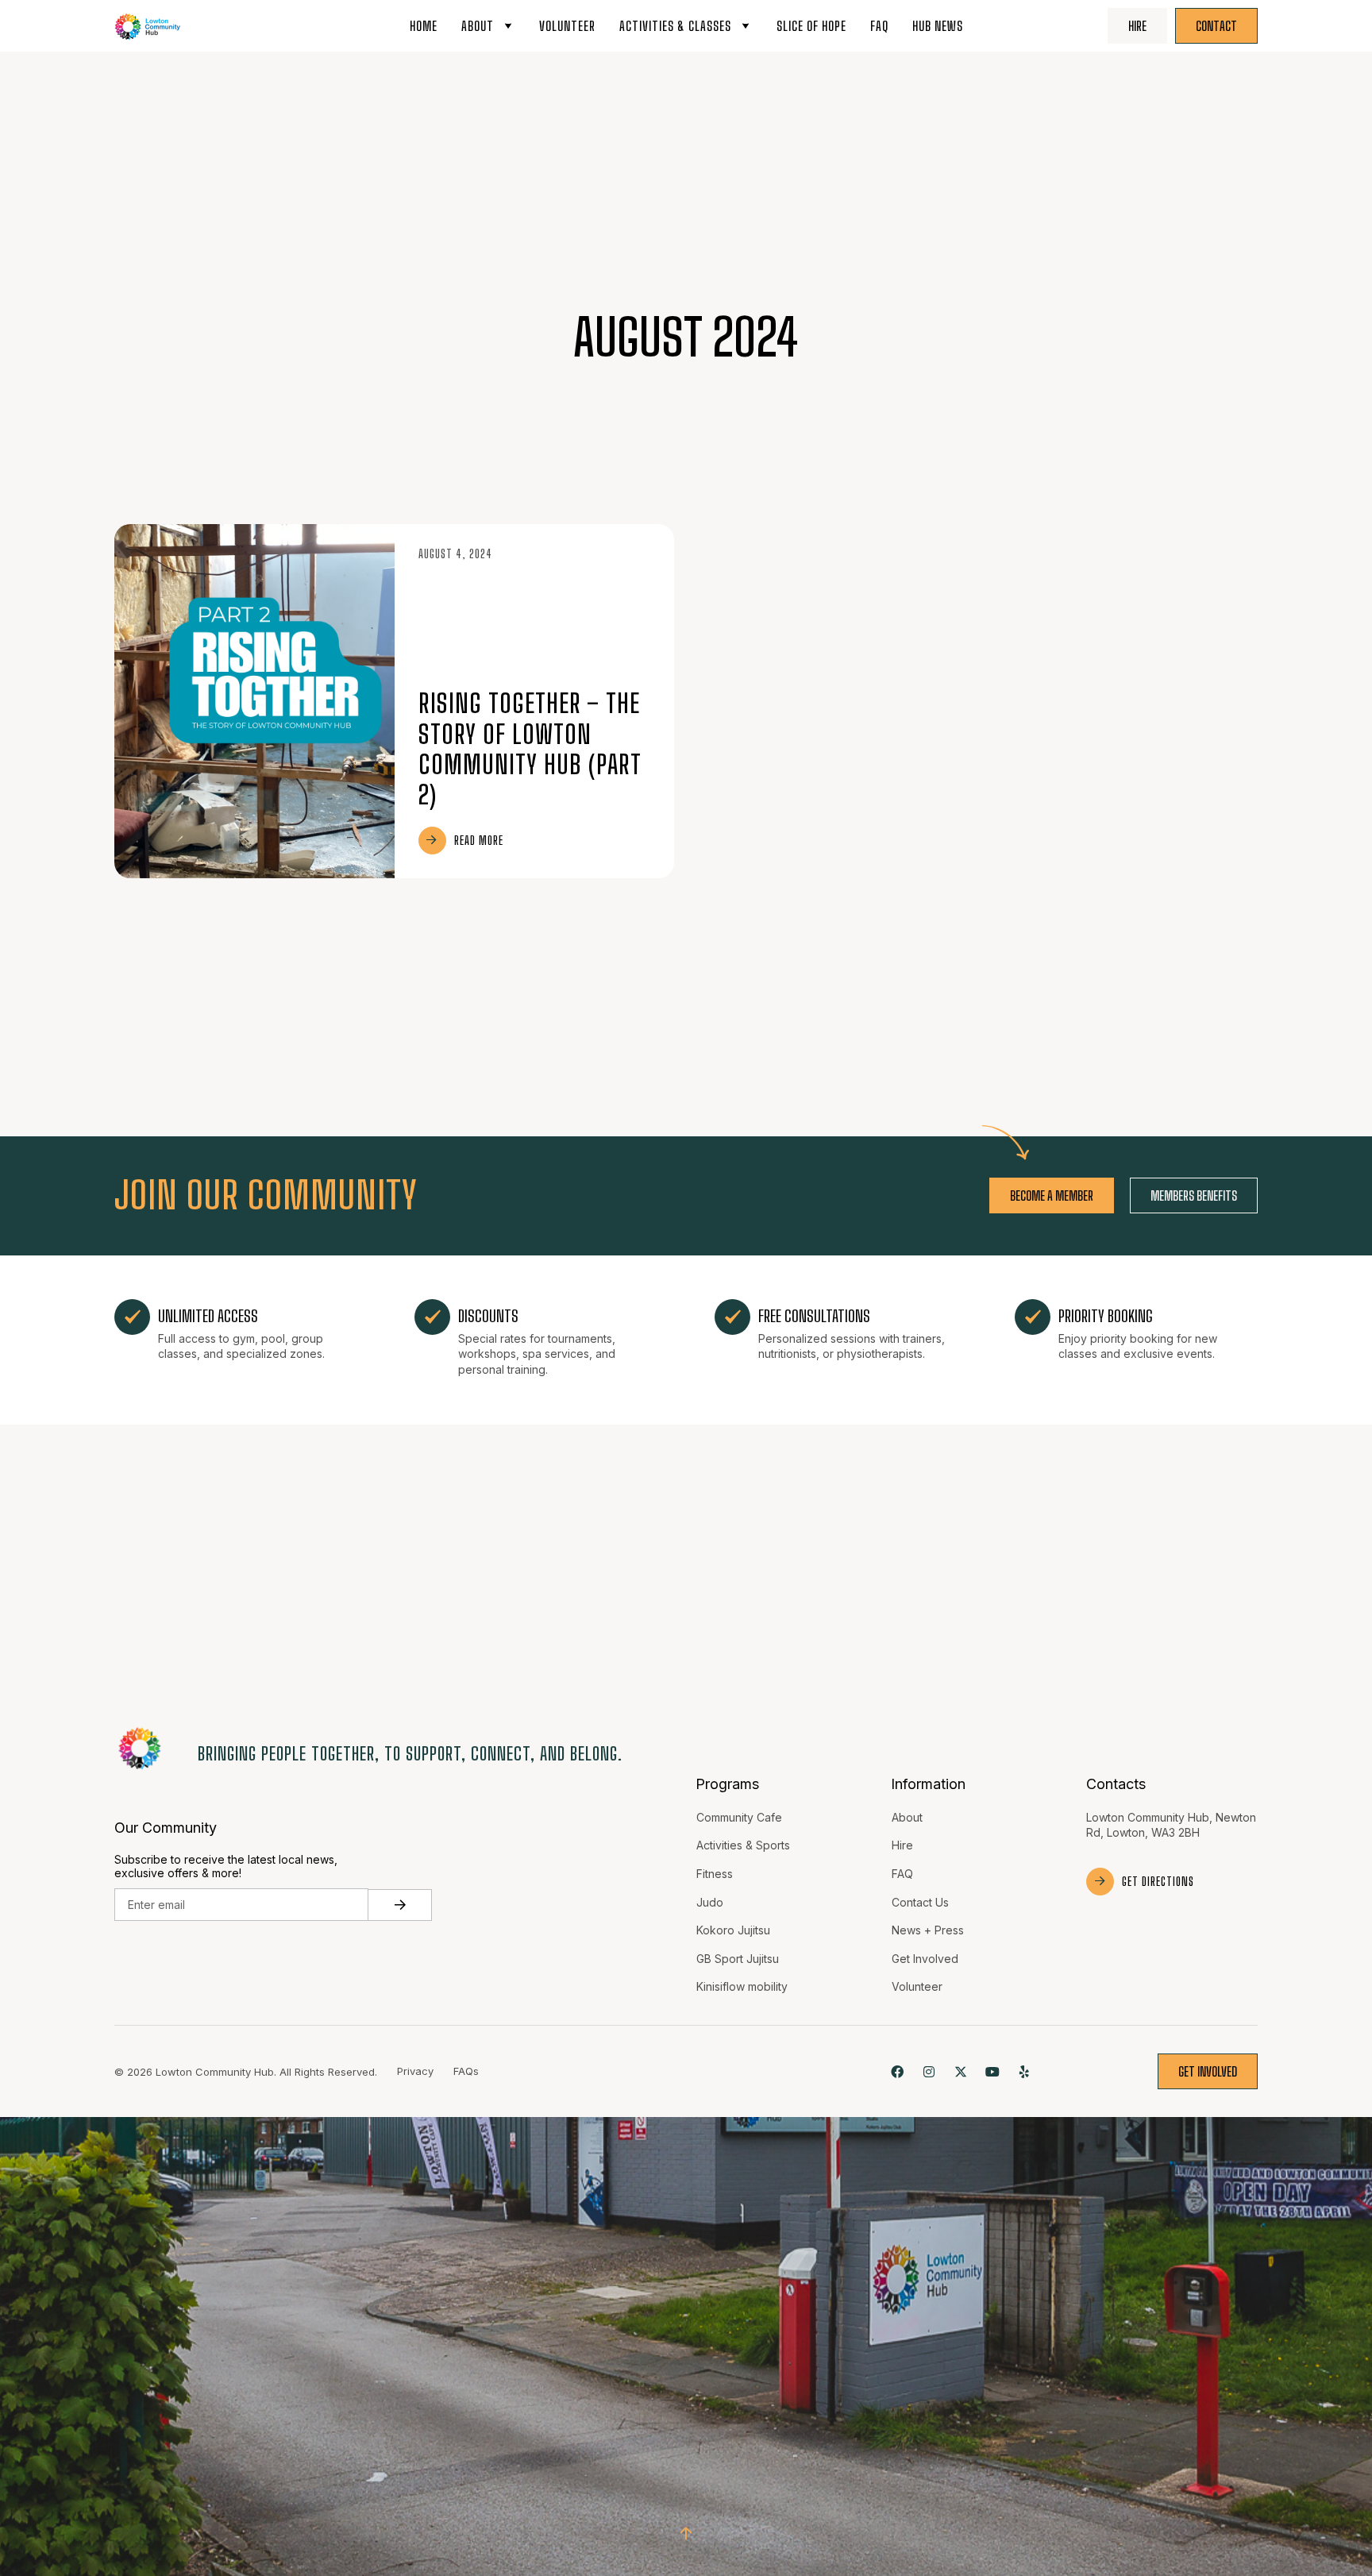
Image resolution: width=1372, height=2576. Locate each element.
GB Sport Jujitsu (738, 1959)
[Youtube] (993, 2071)
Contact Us (920, 1902)
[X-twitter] (960, 2071)
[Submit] (400, 1905)
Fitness (715, 1874)
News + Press (928, 1930)
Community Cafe (739, 1817)
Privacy (415, 2071)
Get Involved (925, 1959)
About (478, 26)
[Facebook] (897, 2071)
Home (424, 26)
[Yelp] (1025, 2071)
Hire (902, 1845)
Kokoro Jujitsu (733, 1930)
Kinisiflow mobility (742, 1986)
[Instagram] (929, 2071)
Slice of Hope (811, 26)
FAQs (466, 2071)
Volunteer (567, 26)
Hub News (938, 26)
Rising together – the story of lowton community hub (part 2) (530, 749)
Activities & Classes (675, 26)
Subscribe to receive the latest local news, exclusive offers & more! (226, 1866)
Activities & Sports (743, 1845)
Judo (710, 1902)
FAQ (879, 26)
